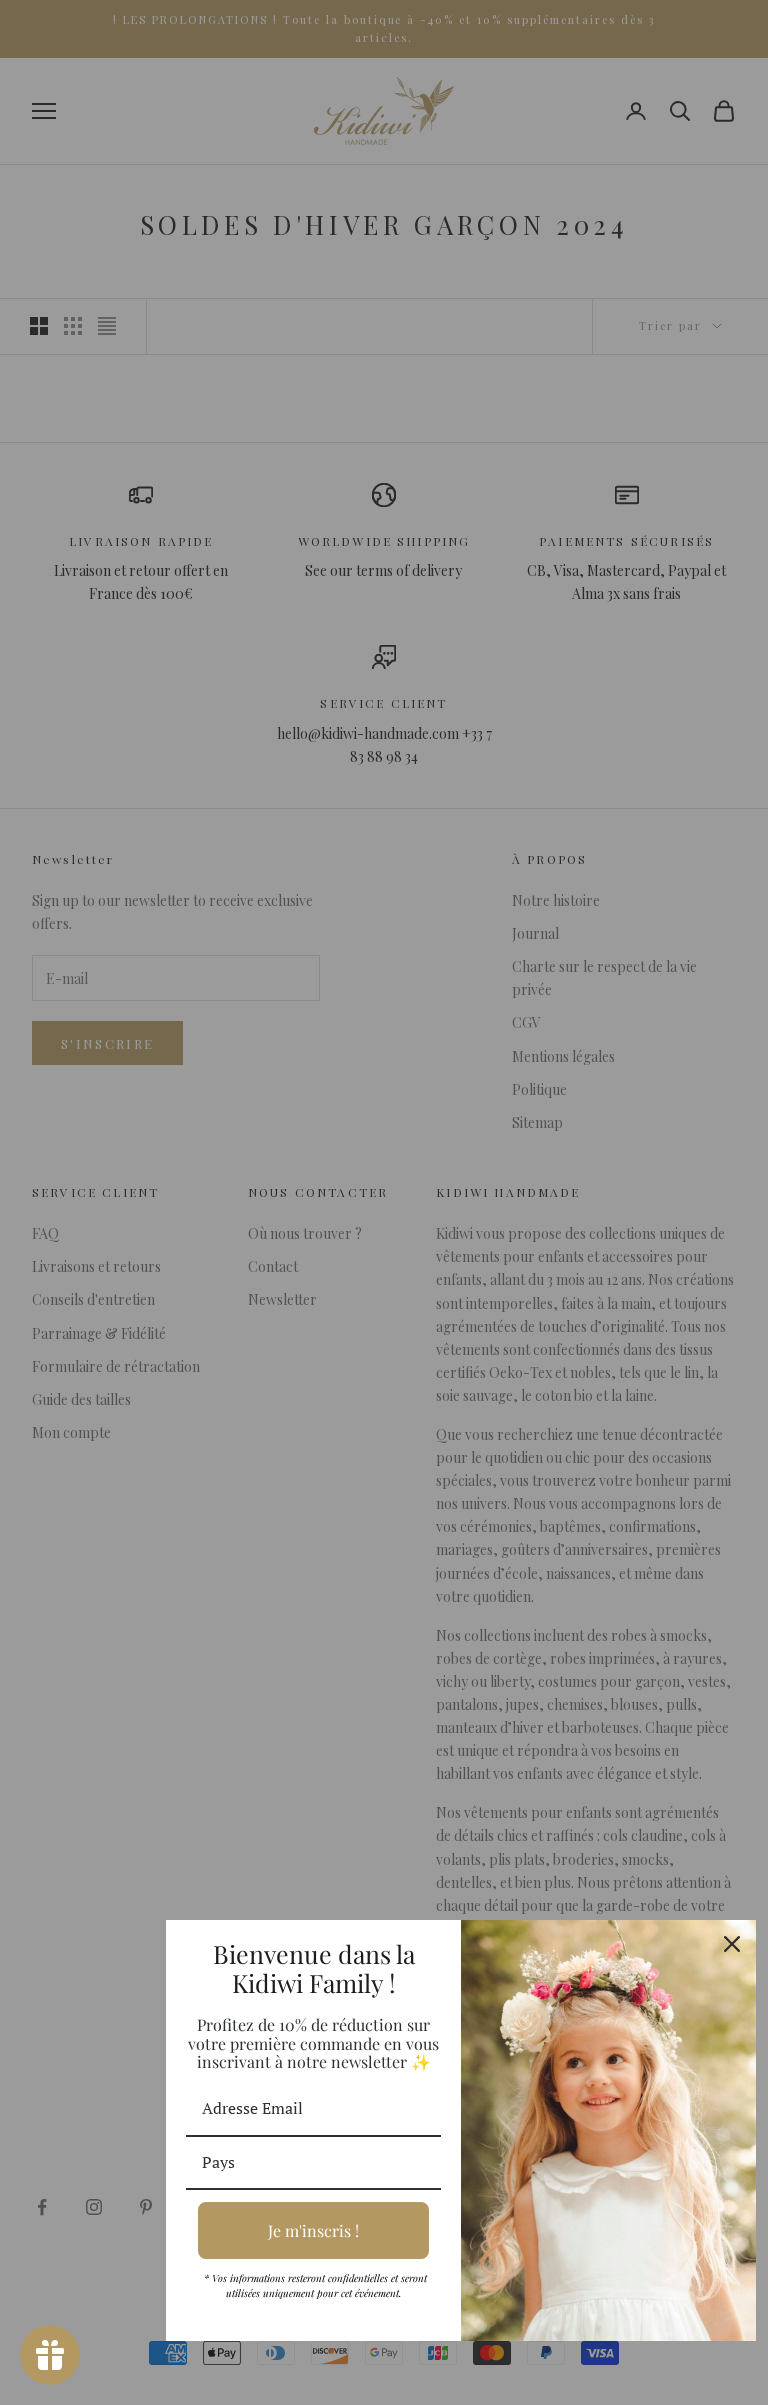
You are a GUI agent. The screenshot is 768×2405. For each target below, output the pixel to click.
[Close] (732, 1944)
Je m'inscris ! (313, 2230)
